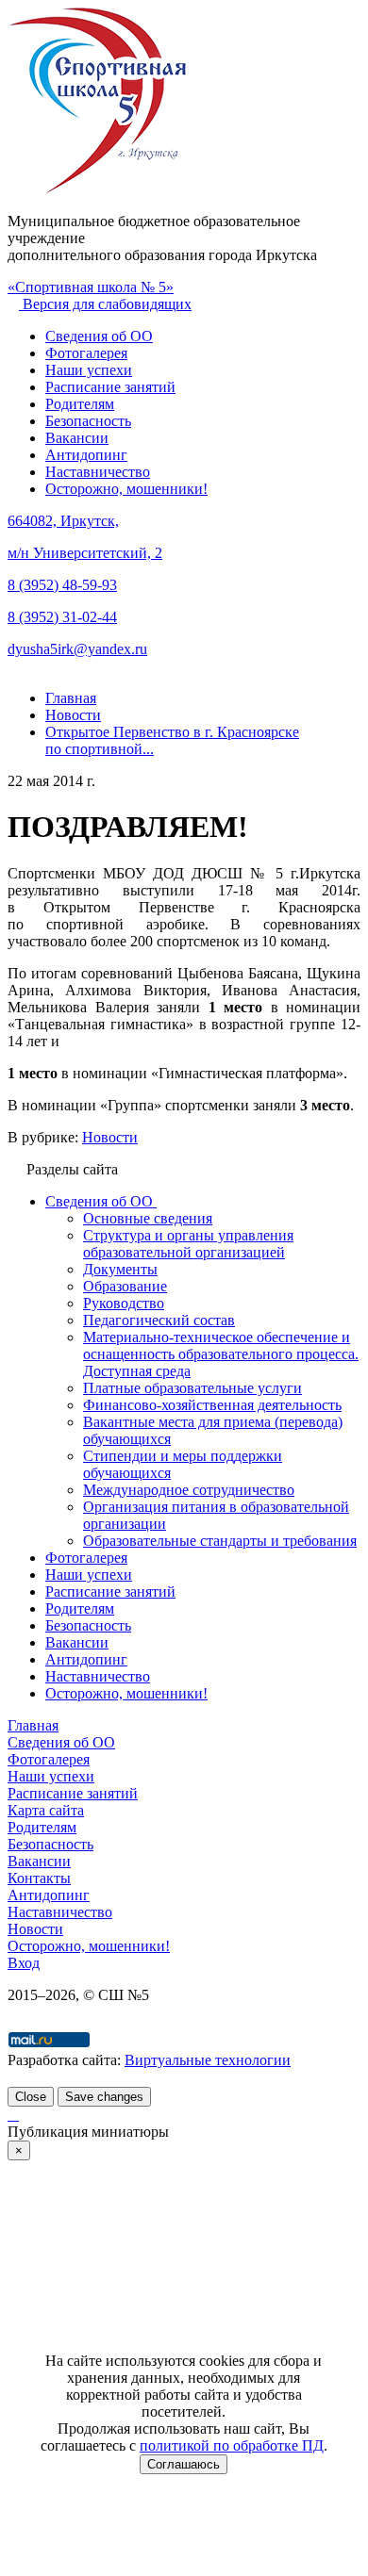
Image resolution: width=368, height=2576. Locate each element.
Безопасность (88, 421)
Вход (24, 1963)
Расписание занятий (110, 387)
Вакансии (77, 438)
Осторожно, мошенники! (126, 489)
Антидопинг (86, 455)
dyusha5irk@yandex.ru (77, 649)
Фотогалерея (86, 353)
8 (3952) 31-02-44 (62, 617)
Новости (110, 1137)
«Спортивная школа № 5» (91, 287)
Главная (33, 1725)
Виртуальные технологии (208, 2060)
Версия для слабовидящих (105, 304)
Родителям (80, 404)
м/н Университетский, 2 (85, 553)
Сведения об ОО (99, 336)
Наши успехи (89, 370)
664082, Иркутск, (63, 521)
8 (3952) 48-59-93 (62, 585)
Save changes (104, 2097)
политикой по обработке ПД (232, 2445)
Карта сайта (46, 1810)
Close (31, 2097)
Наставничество (98, 472)
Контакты (39, 1878)
